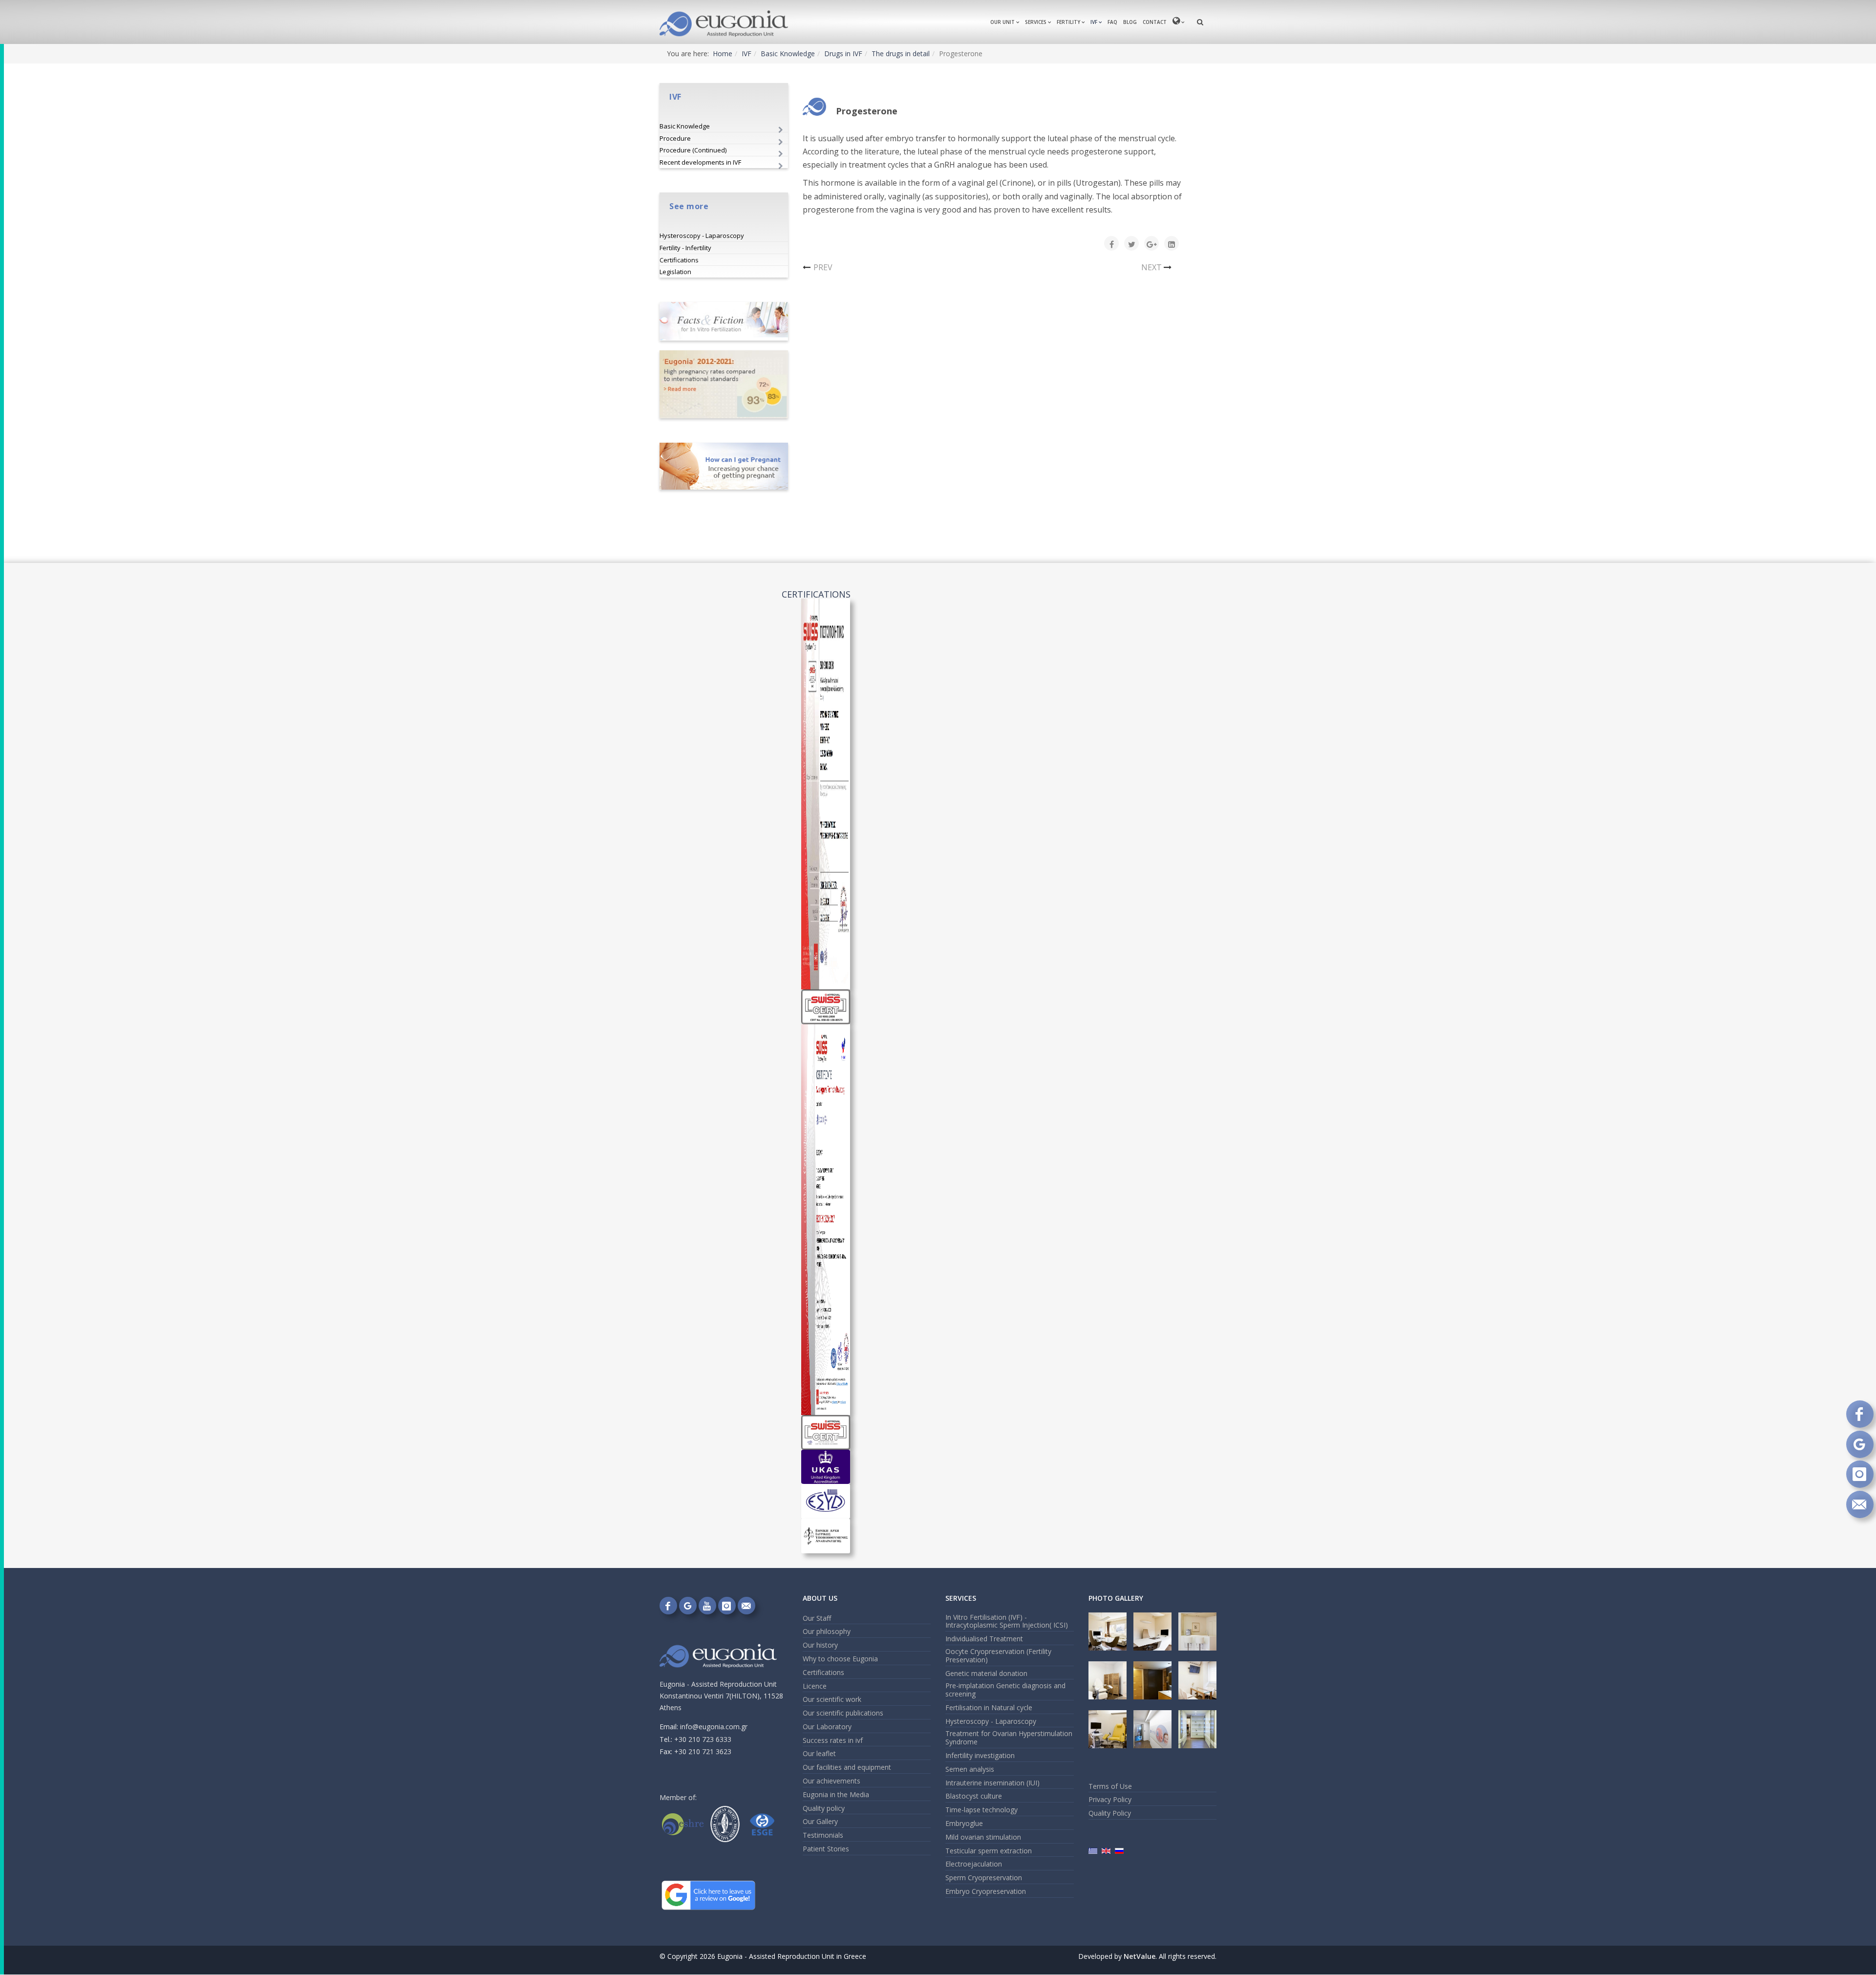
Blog (1130, 22)
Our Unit (1002, 22)
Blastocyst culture (974, 1796)
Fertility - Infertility (685, 248)
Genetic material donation (986, 1673)
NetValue (1140, 1956)
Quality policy (824, 1808)
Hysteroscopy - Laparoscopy (702, 236)
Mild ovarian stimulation (983, 1837)
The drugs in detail (901, 54)
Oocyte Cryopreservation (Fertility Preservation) (998, 1655)
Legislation (675, 272)
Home (723, 54)
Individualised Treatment (984, 1639)
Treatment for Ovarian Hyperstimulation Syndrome (1009, 1738)
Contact (1155, 22)
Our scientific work (832, 1699)
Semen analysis (970, 1769)
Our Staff (817, 1618)
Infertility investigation (980, 1755)
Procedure (675, 138)
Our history (820, 1645)
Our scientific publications (843, 1713)
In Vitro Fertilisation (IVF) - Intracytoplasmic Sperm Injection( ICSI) (1007, 1621)
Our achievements (831, 1781)
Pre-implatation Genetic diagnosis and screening (1005, 1690)
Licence (815, 1686)
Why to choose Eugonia (840, 1659)
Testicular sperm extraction (989, 1851)
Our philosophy (827, 1631)
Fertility (1068, 22)
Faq (1112, 22)
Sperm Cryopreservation (984, 1878)
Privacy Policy (1110, 1799)
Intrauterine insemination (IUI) (992, 1783)
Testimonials (823, 1835)
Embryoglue (964, 1823)
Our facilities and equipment (847, 1767)
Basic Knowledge (788, 54)
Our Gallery (820, 1821)
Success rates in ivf (833, 1740)
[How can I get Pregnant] (724, 466)
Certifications (679, 260)
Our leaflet (819, 1753)
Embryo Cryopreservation (986, 1891)
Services (1036, 22)
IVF (1094, 22)
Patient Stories (826, 1849)
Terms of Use (1110, 1786)
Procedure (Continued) (693, 150)
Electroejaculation (974, 1864)
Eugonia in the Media (836, 1794)
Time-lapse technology (981, 1810)
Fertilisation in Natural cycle (989, 1707)
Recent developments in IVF (700, 162)
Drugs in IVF (843, 54)
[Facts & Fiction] (724, 321)
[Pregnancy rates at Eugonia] (724, 384)
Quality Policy (1110, 1813)
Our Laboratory (827, 1727)
